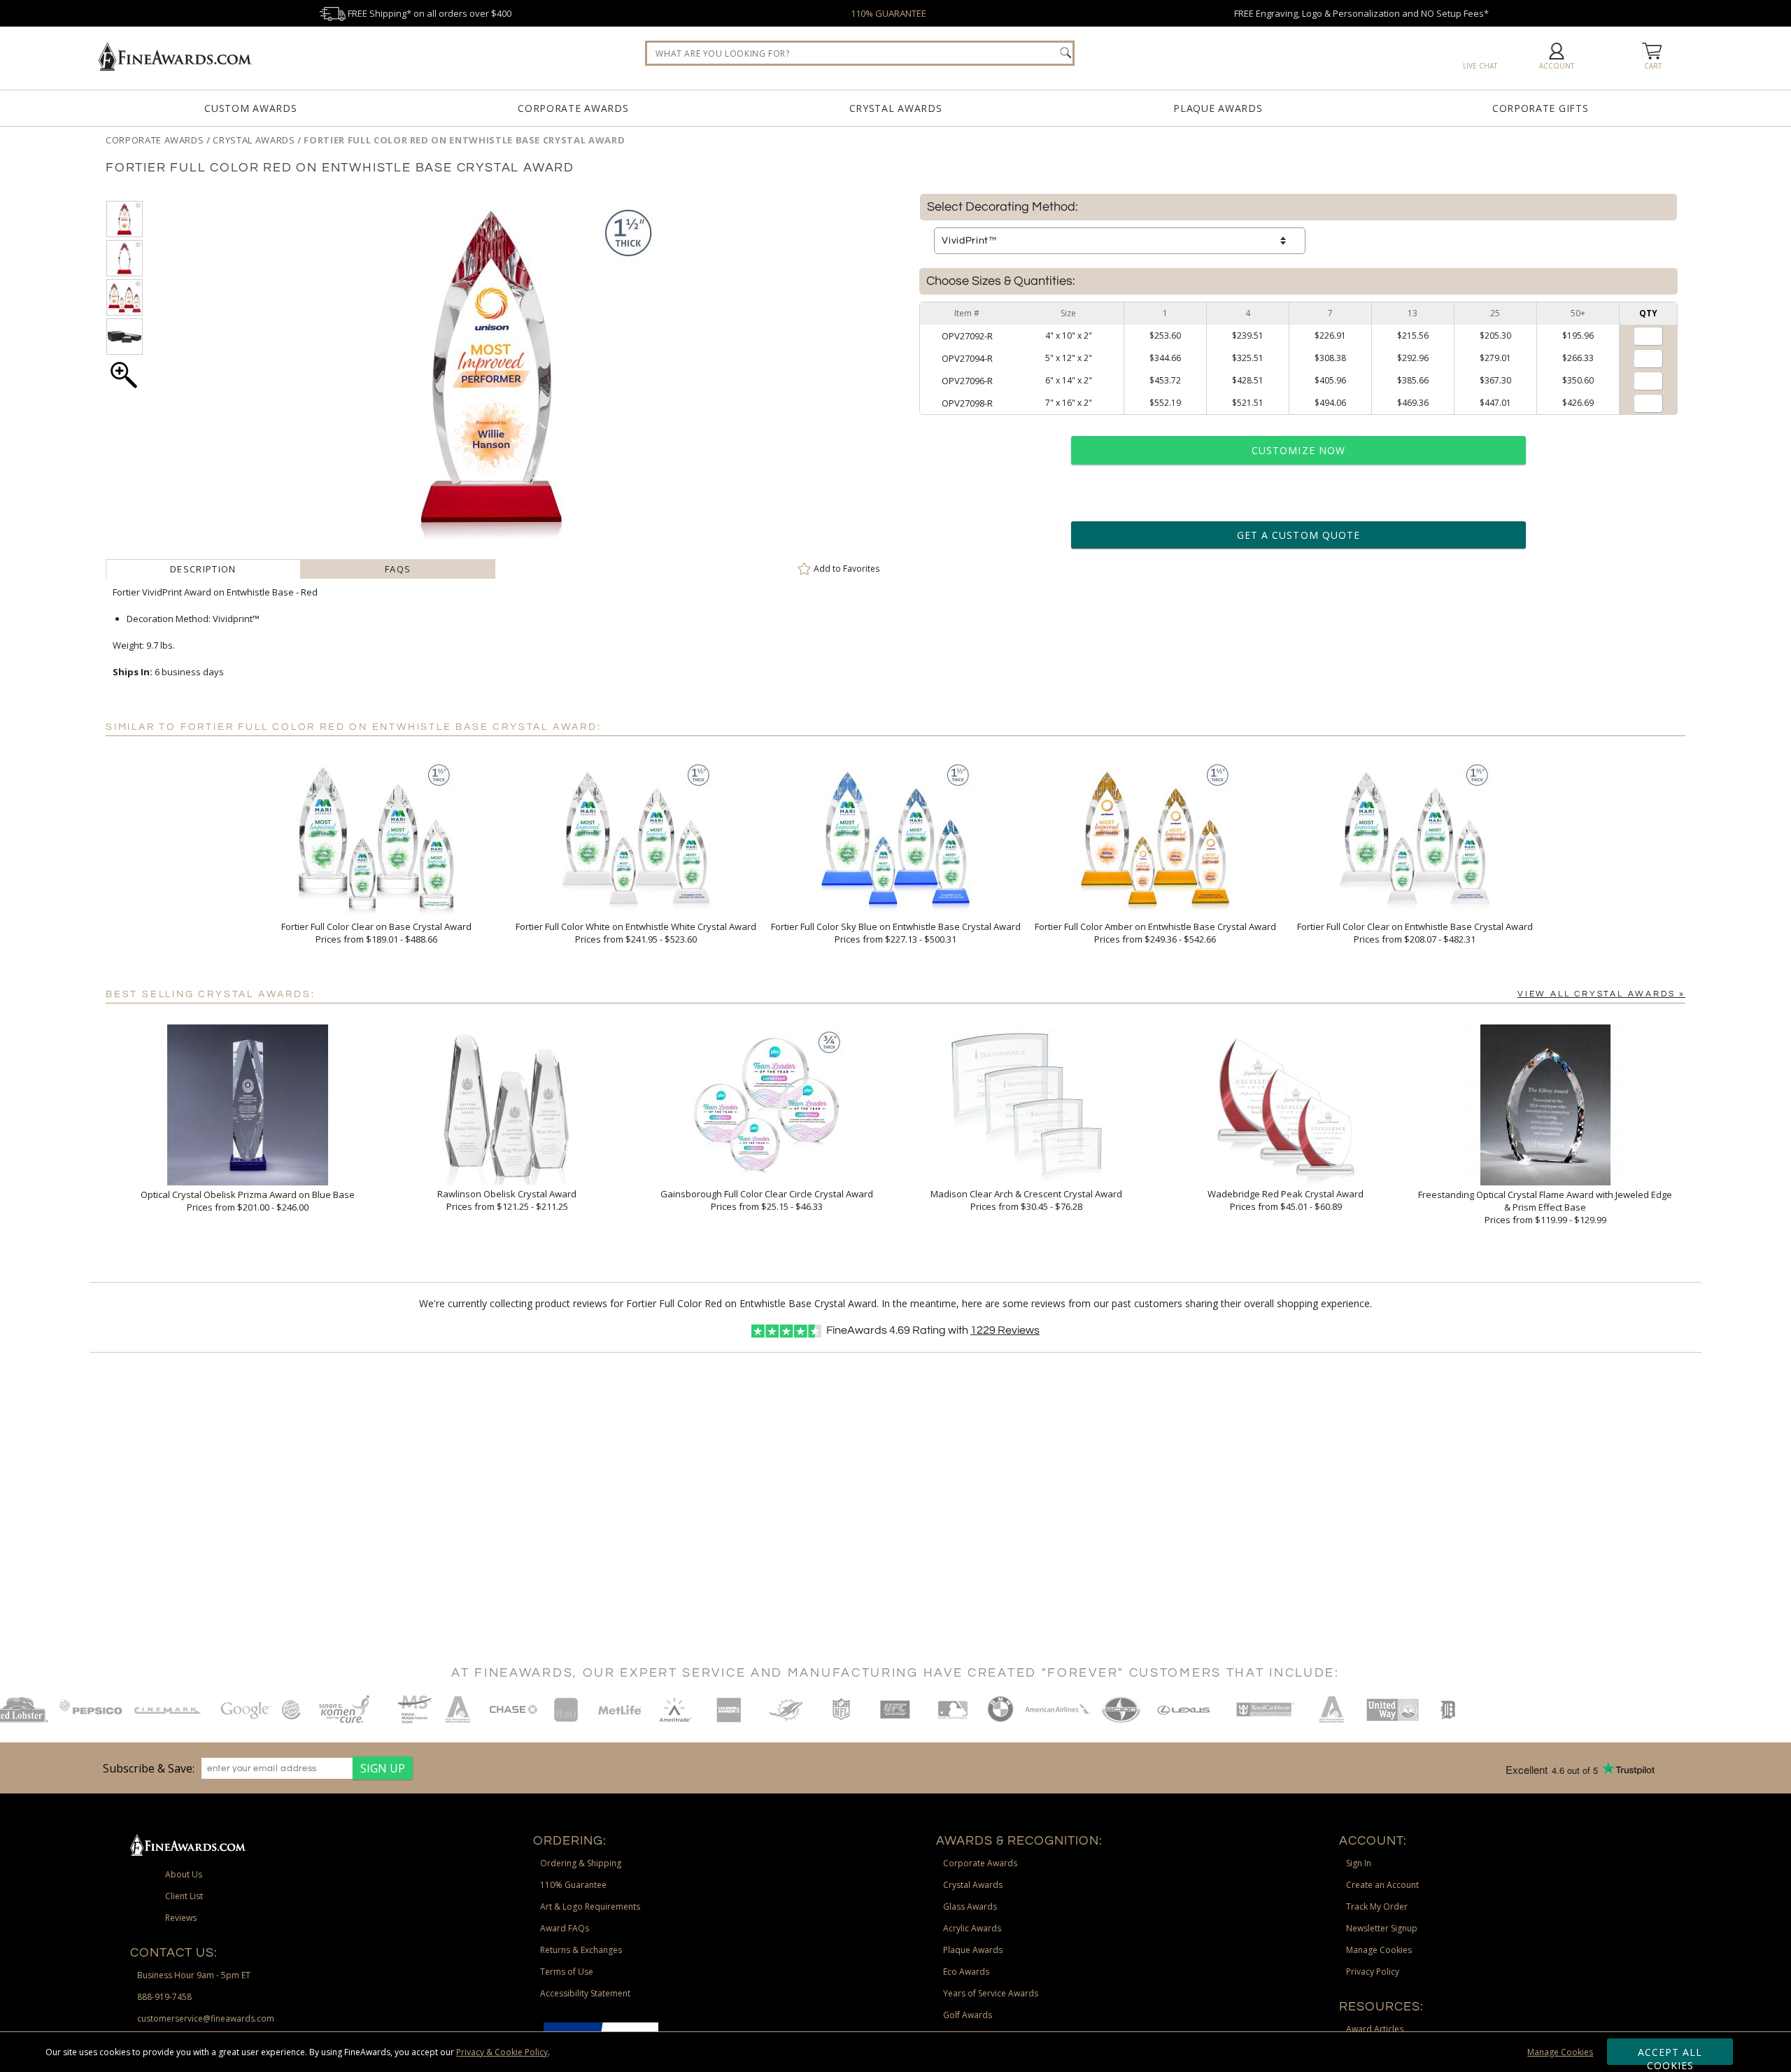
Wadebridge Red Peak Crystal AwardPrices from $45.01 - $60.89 (1286, 1200)
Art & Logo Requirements (590, 1907)
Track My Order (1377, 1907)
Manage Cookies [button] (1379, 1950)
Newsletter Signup (1382, 1928)
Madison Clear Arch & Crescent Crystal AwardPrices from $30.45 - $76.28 (1026, 1200)
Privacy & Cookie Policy (502, 2052)
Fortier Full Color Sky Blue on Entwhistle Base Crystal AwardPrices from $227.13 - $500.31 (896, 933)
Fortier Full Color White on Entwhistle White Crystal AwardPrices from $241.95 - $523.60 (636, 933)
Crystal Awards (896, 108)
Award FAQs (565, 1928)
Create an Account (1382, 1885)
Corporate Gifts (1541, 108)
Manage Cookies (1560, 2052)
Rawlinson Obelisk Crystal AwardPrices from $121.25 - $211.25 (507, 1200)
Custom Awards (250, 108)
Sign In (1359, 1863)
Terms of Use (567, 1972)
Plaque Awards (1218, 108)
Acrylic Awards (972, 1928)
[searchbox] (860, 53)
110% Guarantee (573, 1885)
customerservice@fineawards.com (206, 2018)
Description (203, 569)
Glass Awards (970, 1907)
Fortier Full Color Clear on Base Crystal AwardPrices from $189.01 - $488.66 (376, 933)
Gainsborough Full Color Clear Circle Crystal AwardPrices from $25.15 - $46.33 (767, 1200)
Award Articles (1375, 2029)
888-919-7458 (164, 1997)
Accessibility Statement (585, 1993)
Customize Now (1298, 450)
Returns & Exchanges (581, 1950)
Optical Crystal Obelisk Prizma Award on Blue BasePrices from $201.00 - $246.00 (248, 1201)
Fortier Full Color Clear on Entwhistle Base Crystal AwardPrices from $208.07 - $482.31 (1415, 933)
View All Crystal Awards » (1601, 994)
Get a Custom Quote (1298, 535)
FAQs (398, 569)
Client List (184, 1896)
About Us (184, 1874)
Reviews (1005, 1330)
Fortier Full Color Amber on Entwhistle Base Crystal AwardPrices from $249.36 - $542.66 (1155, 933)
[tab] (203, 569)
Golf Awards (968, 2015)
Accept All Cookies (1670, 2055)
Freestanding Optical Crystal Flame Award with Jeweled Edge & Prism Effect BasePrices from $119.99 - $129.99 (1545, 1207)
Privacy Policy (1373, 1972)
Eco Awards (966, 1972)
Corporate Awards (573, 108)
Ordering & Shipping (581, 1863)
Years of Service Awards (991, 1993)
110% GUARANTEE (889, 13)
